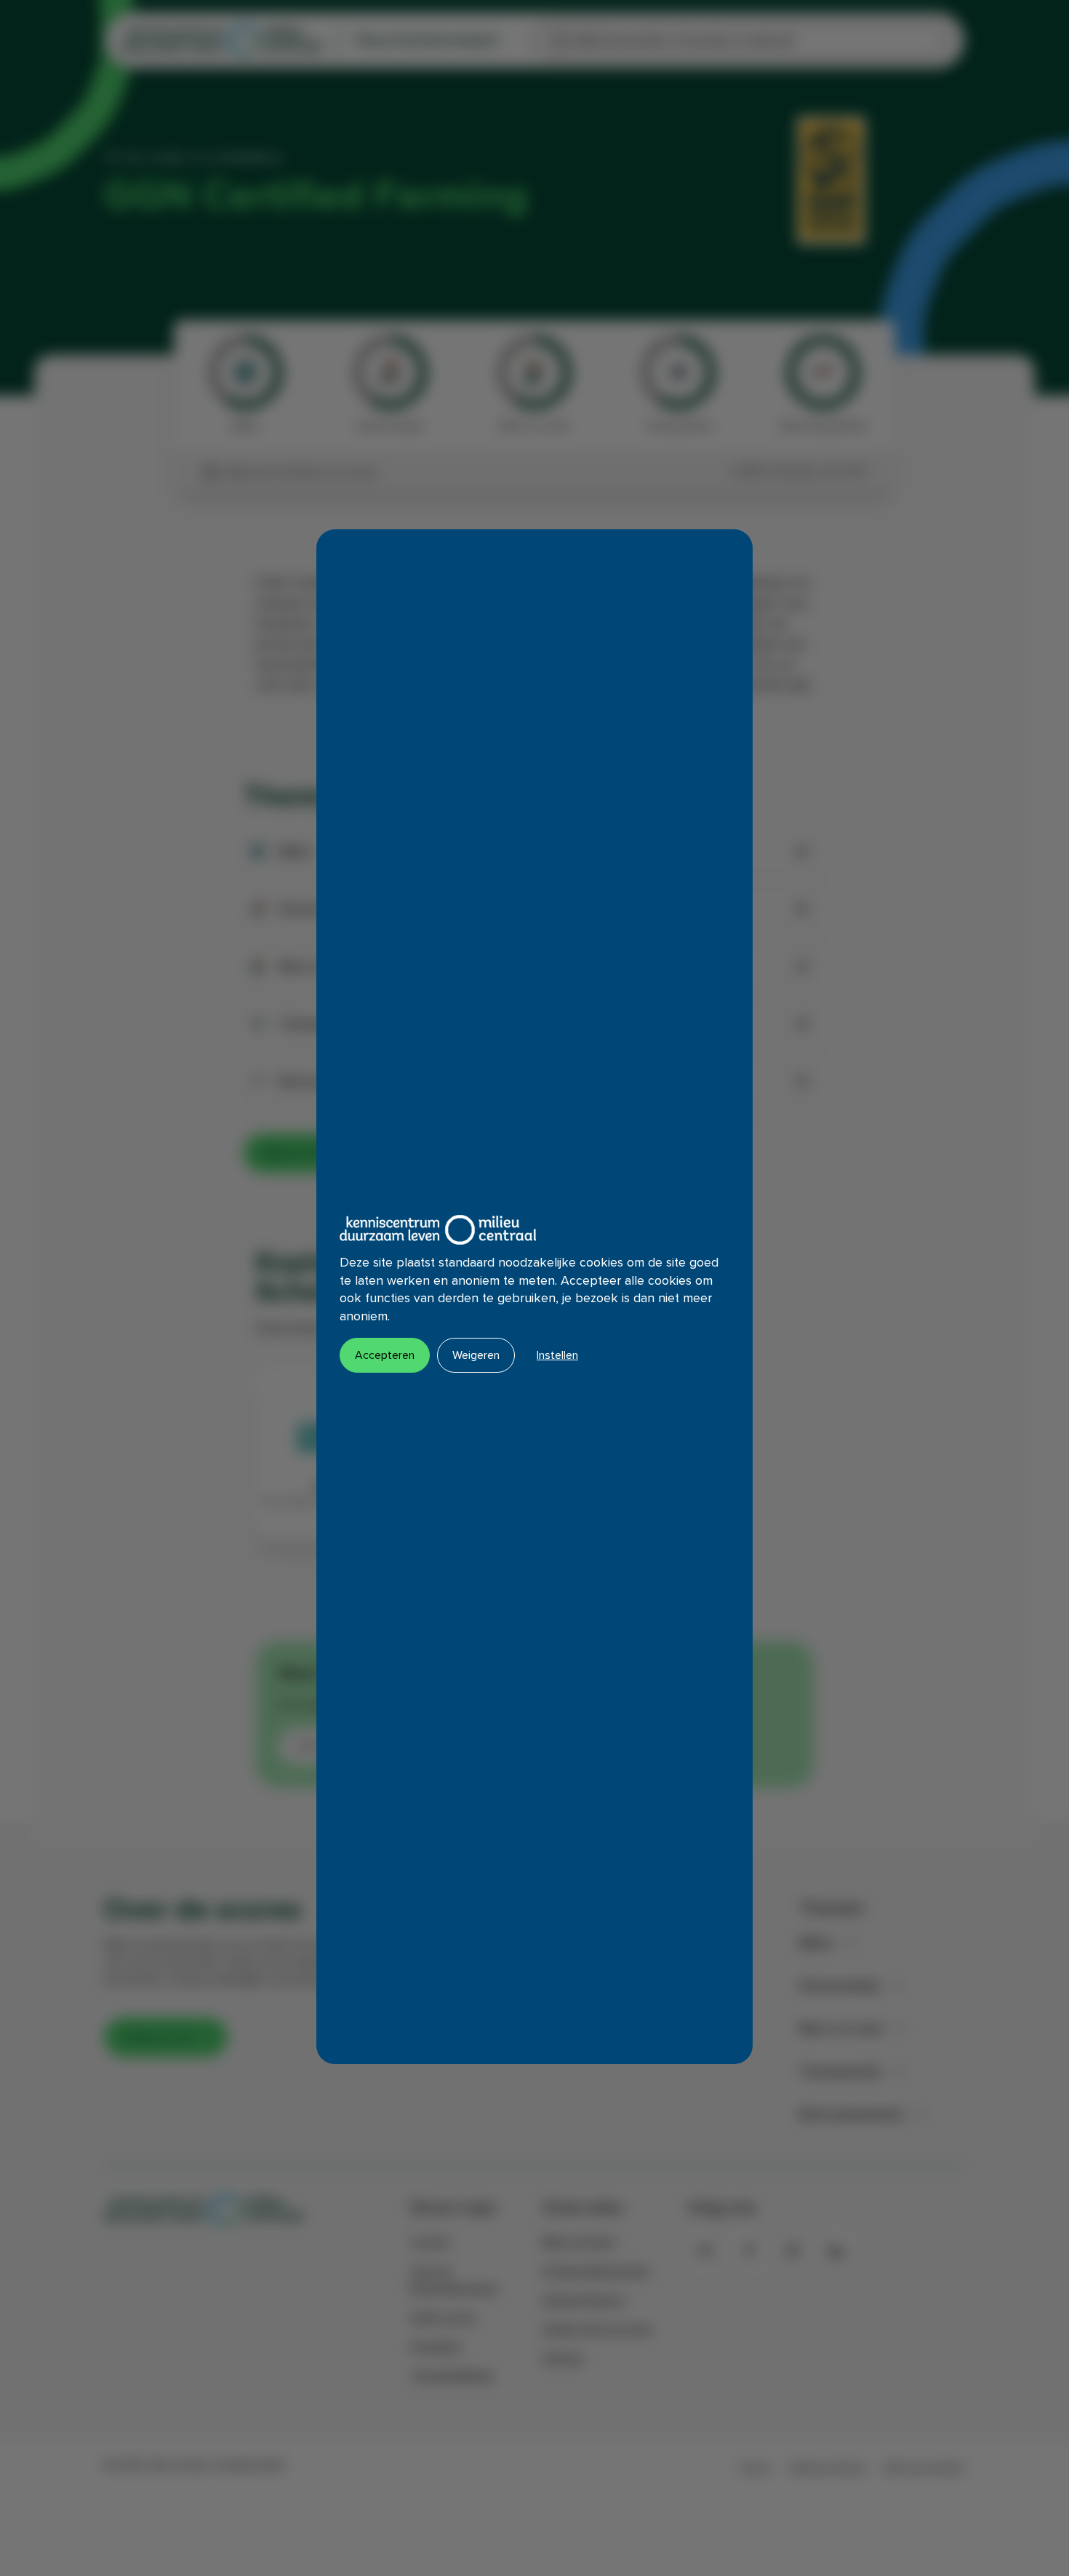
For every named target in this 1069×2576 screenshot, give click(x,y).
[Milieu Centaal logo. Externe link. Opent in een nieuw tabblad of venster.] (438, 1230)
